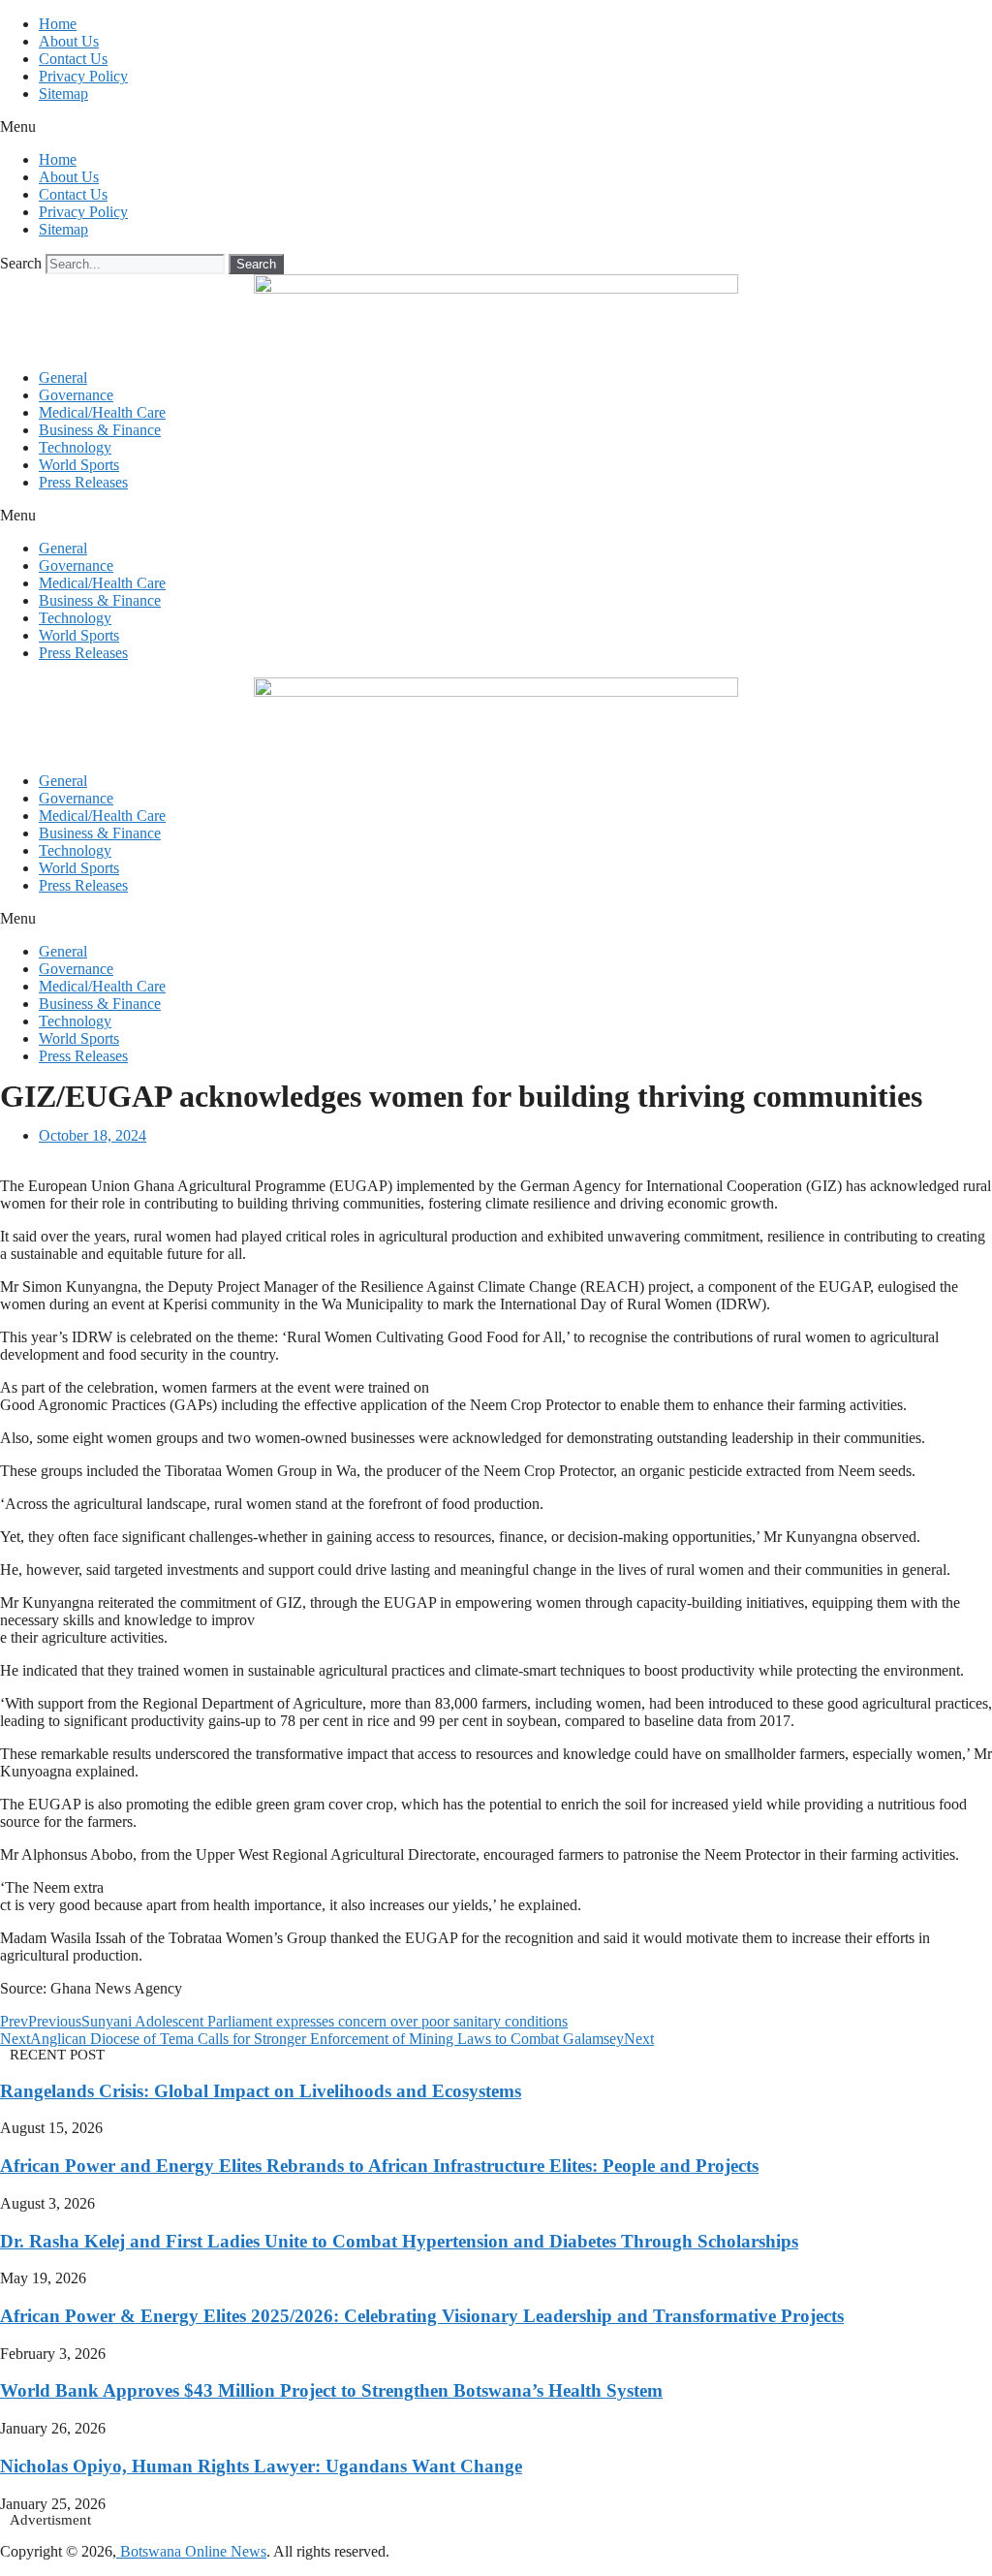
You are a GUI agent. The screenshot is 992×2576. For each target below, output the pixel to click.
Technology (75, 447)
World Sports (79, 465)
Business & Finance (100, 430)
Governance (76, 395)
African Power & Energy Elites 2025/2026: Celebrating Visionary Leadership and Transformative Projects (422, 2316)
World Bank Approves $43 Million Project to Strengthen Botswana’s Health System (331, 2390)
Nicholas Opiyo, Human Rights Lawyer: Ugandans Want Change (261, 2466)
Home (58, 24)
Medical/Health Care (102, 412)
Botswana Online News (191, 2551)
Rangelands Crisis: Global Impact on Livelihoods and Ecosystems (261, 2091)
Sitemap (63, 94)
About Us (69, 41)
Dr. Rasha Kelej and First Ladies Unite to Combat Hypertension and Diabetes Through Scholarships (399, 2241)
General (63, 377)
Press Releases (83, 482)
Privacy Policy (83, 76)
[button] (496, 127)
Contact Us (73, 59)
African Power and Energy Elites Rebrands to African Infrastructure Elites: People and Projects (379, 2166)
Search (21, 263)
